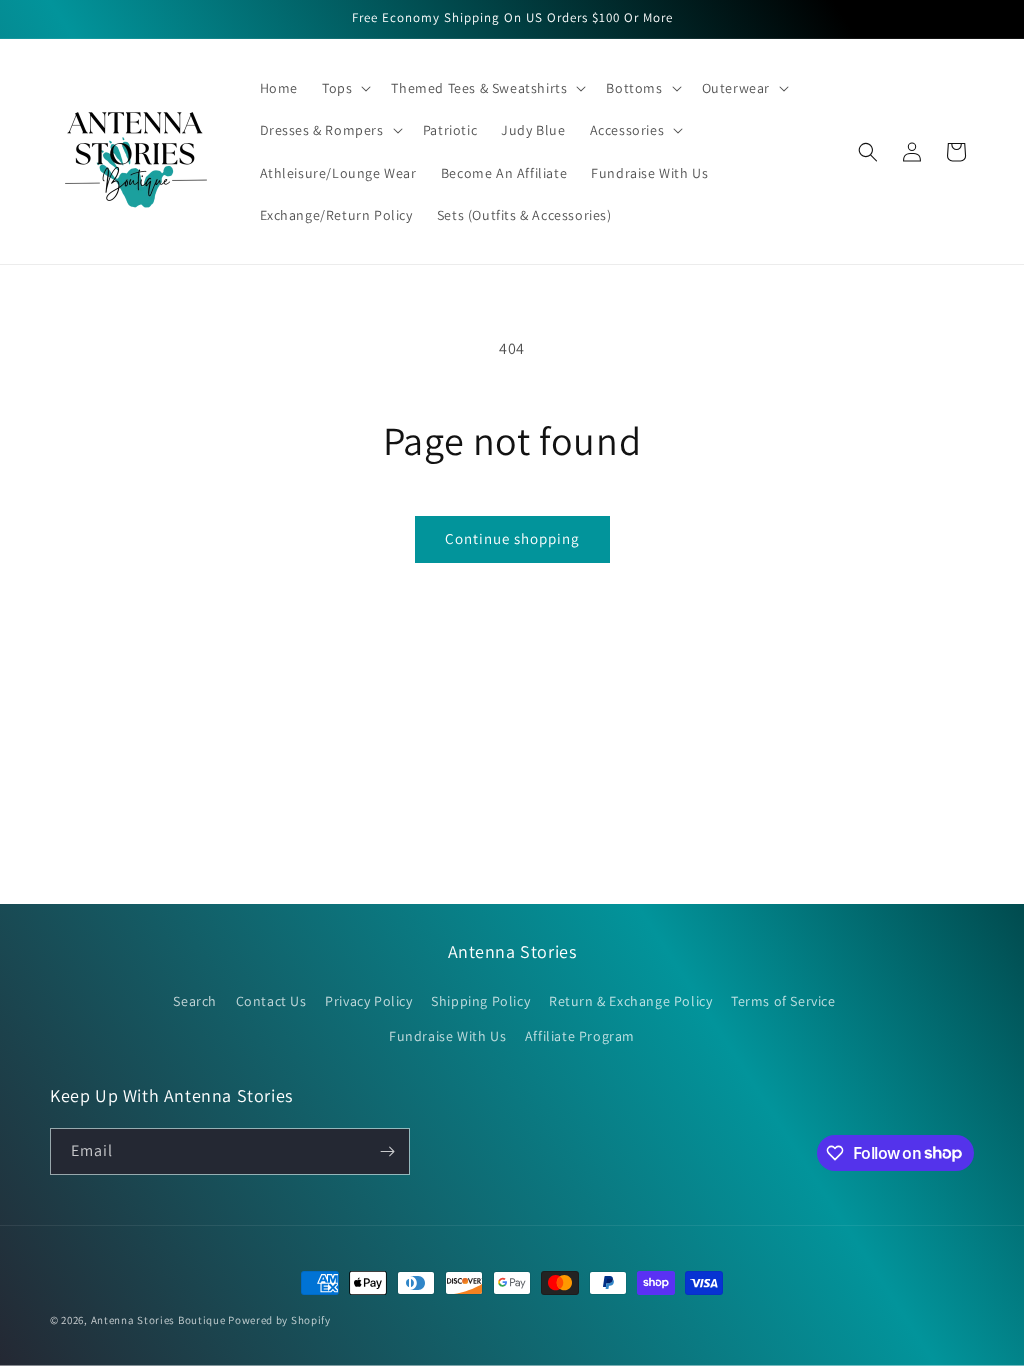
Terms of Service (783, 1001)
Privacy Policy (368, 1001)
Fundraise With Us (447, 1036)
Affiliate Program (580, 1036)
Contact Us (271, 1001)
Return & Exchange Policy (630, 1001)
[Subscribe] (387, 1151)
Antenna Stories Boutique (158, 1320)
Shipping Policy (480, 1001)
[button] (344, 88)
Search (195, 1001)
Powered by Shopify (279, 1320)
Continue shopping (512, 538)
